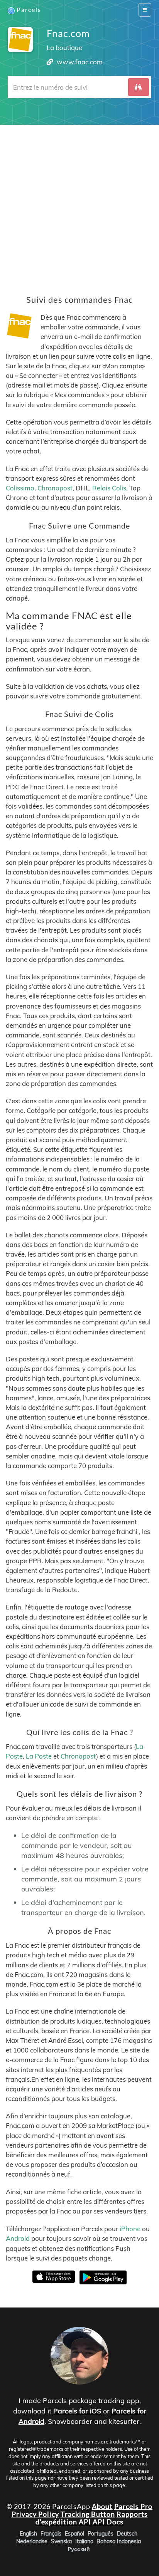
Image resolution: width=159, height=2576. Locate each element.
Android (18, 2238)
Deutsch (127, 2534)
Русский (79, 2549)
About (102, 2506)
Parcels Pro (133, 2506)
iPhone (130, 2229)
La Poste (39, 1756)
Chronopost (55, 488)
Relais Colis (109, 488)
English (28, 2534)
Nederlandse (32, 2541)
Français (51, 2534)
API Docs (108, 2522)
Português (101, 2534)
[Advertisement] (79, 204)
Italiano (84, 2541)
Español (74, 2534)
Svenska (61, 2541)
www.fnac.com (80, 62)
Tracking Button (88, 2514)
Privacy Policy (35, 2514)
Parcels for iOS (77, 2411)
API (85, 2522)
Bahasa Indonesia (119, 2541)
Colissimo (20, 488)
